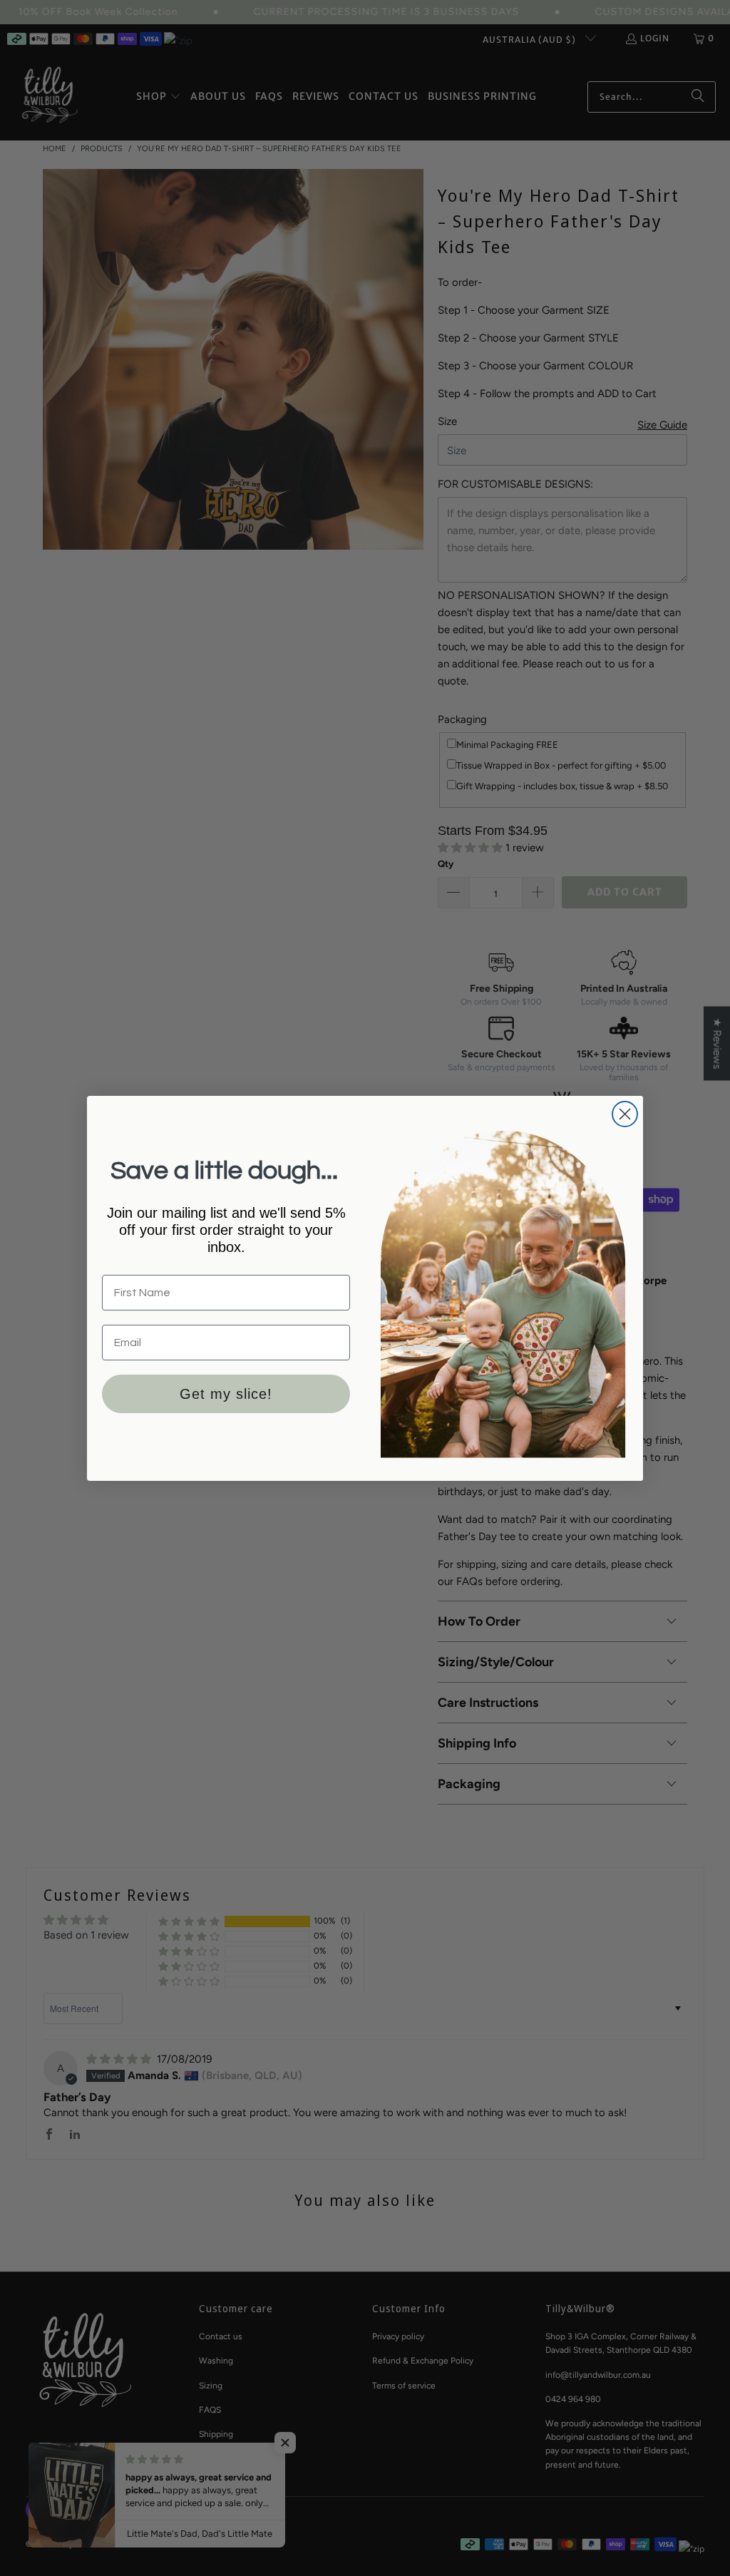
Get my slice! (226, 1394)
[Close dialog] (625, 1114)
